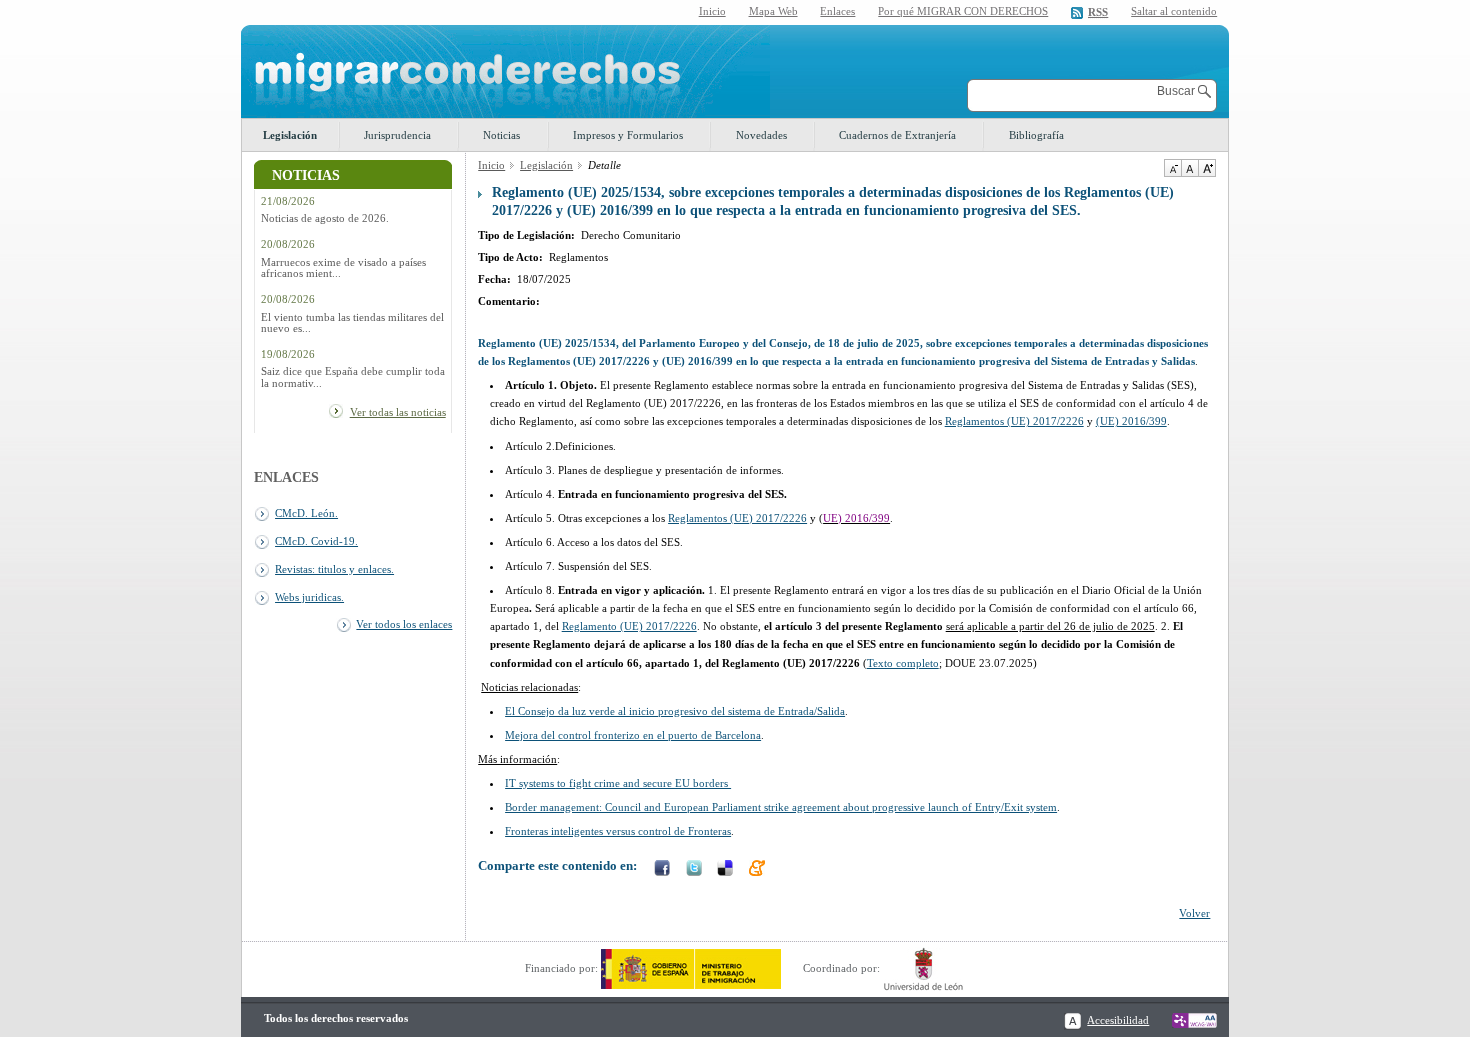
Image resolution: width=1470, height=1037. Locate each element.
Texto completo (903, 663)
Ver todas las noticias (398, 412)
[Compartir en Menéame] (759, 870)
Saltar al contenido (1174, 11)
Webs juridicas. (309, 597)
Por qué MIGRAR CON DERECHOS (963, 11)
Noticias (501, 135)
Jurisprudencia (397, 135)
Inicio (712, 11)
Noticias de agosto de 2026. (325, 218)
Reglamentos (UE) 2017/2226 (1014, 421)
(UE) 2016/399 (1131, 421)
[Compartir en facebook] (664, 870)
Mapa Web (773, 11)
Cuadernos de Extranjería (897, 135)
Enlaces (837, 11)
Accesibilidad (1118, 1020)
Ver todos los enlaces (404, 624)
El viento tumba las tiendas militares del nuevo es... (352, 323)
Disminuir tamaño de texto (1172, 168)
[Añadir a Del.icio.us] (727, 870)
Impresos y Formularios (628, 135)
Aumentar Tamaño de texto (1207, 168)
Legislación (290, 135)
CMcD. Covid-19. (316, 541)
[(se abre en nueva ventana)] (691, 968)
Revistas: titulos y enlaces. (334, 569)
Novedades (761, 135)
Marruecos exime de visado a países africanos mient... (343, 268)
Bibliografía (1036, 135)
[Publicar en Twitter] (696, 870)
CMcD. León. (306, 513)
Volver (1194, 913)
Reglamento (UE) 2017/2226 (629, 626)
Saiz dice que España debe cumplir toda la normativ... (353, 377)
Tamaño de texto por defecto (1189, 168)
